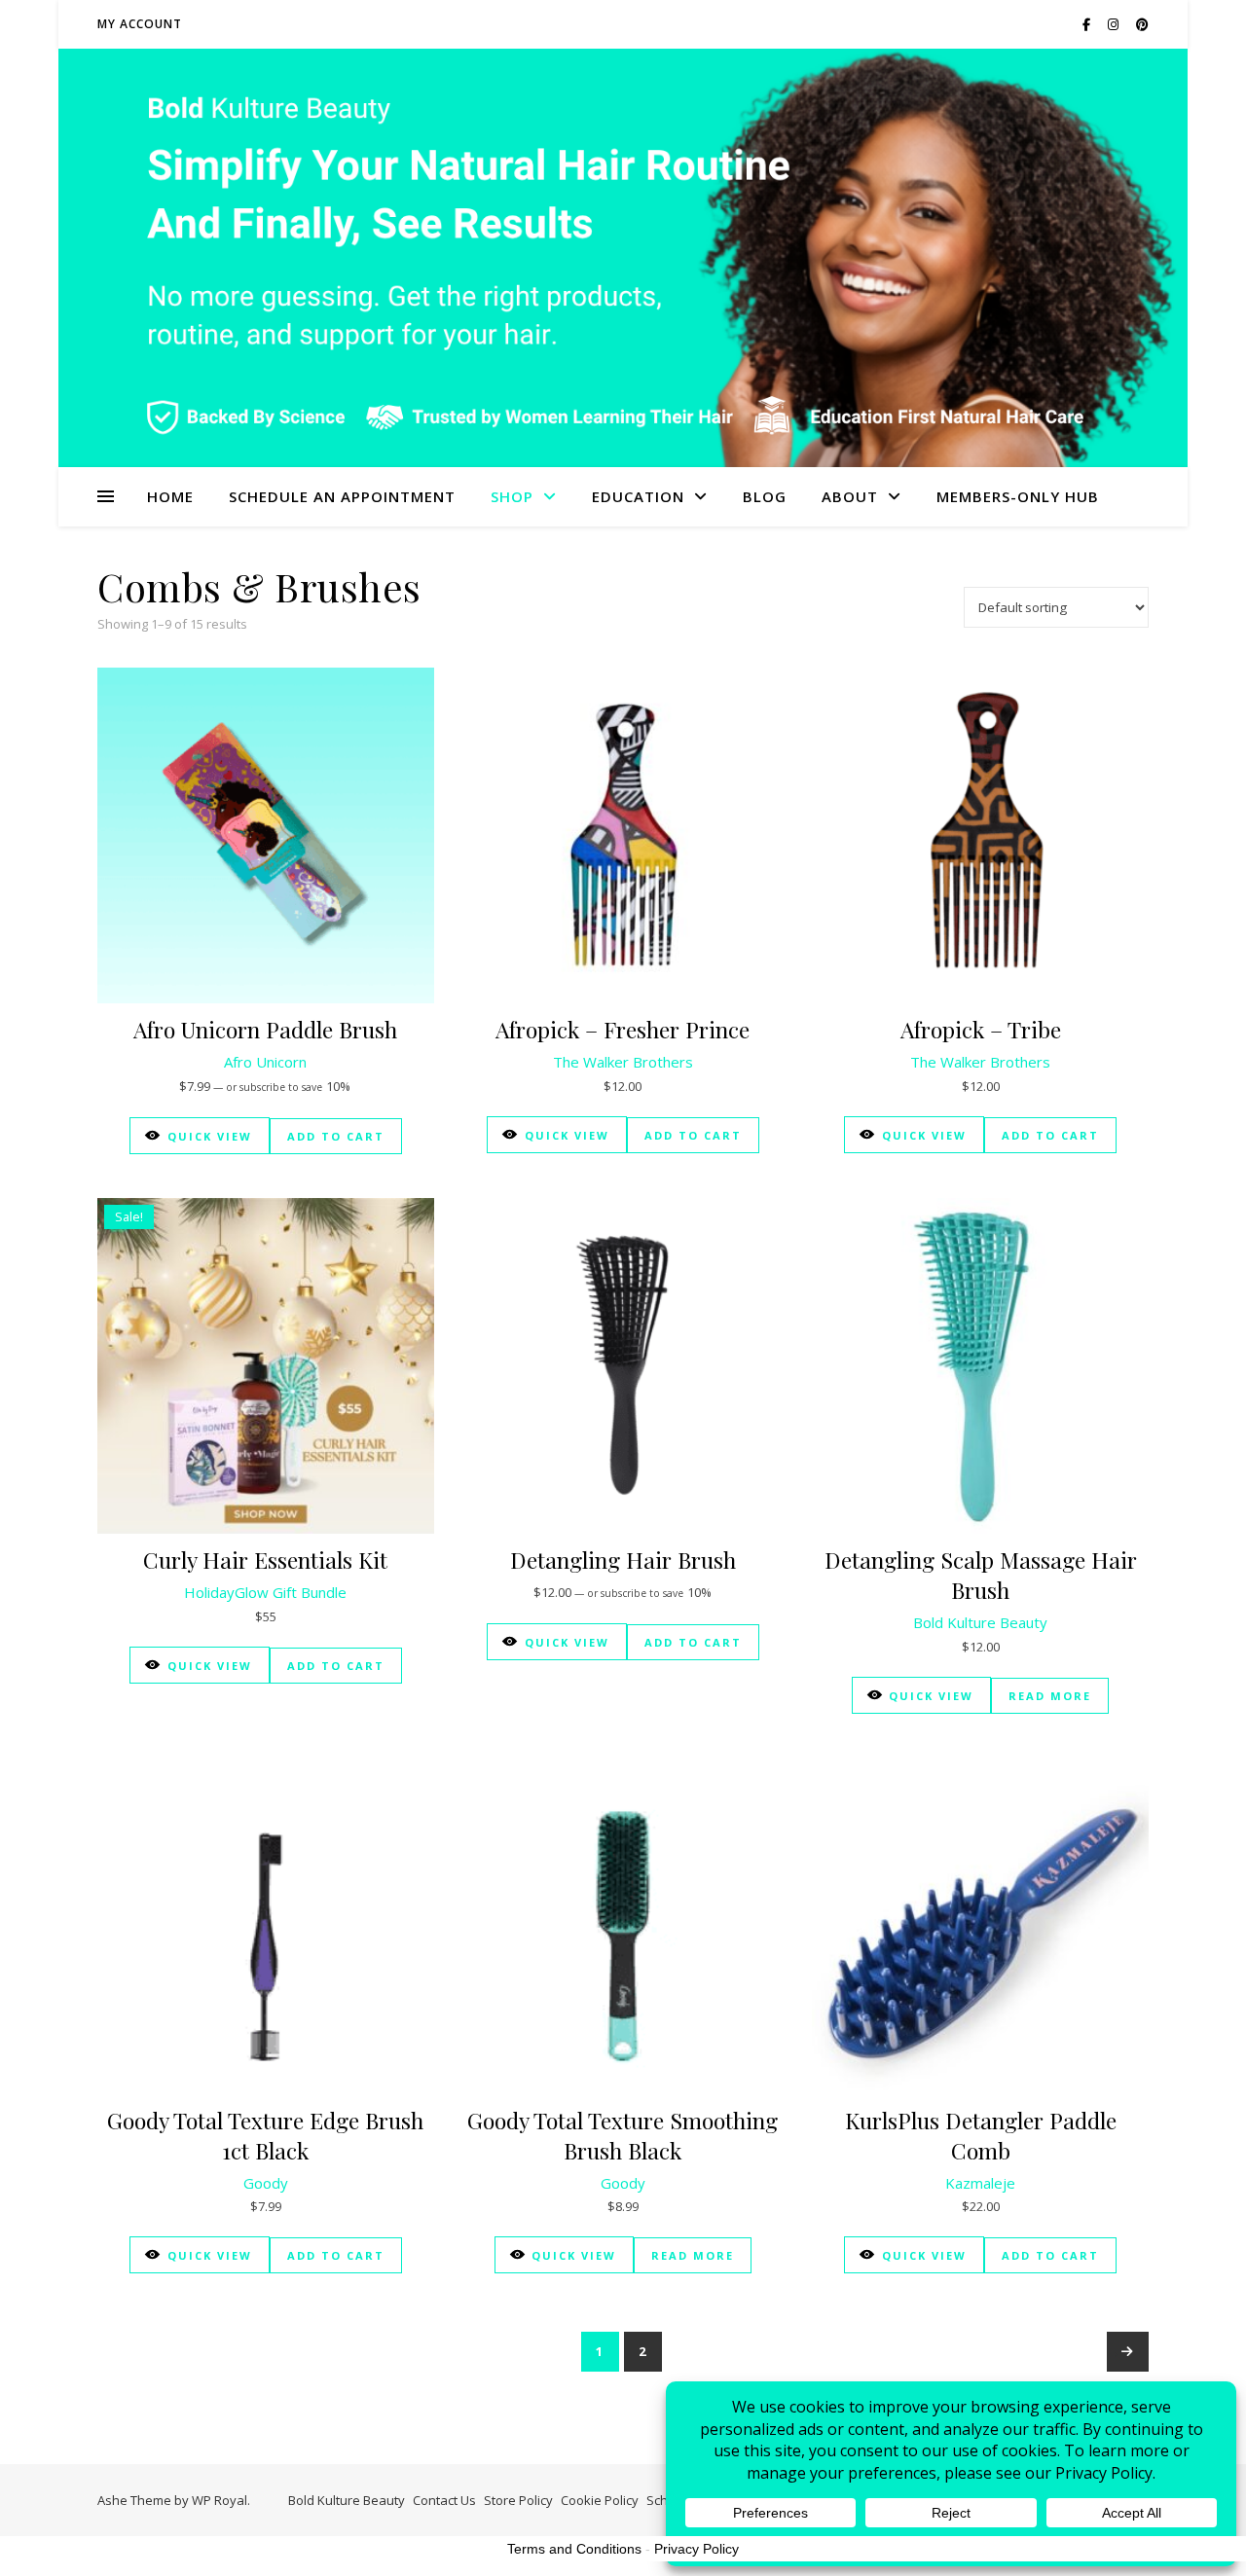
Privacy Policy (696, 2549)
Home (170, 496)
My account (140, 24)
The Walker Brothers (623, 1062)
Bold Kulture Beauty (980, 1622)
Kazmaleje (980, 2183)
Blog (765, 496)
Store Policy (518, 2500)
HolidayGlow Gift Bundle (265, 1592)
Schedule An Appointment (342, 496)
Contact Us (444, 2500)
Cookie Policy (600, 2500)
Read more (1050, 1696)
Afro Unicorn (265, 1062)
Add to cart (336, 1136)
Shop (512, 496)
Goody (266, 2183)
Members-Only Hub (1018, 496)
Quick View (210, 1136)
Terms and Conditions (574, 2549)
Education (638, 496)
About (850, 496)
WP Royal (220, 2500)
